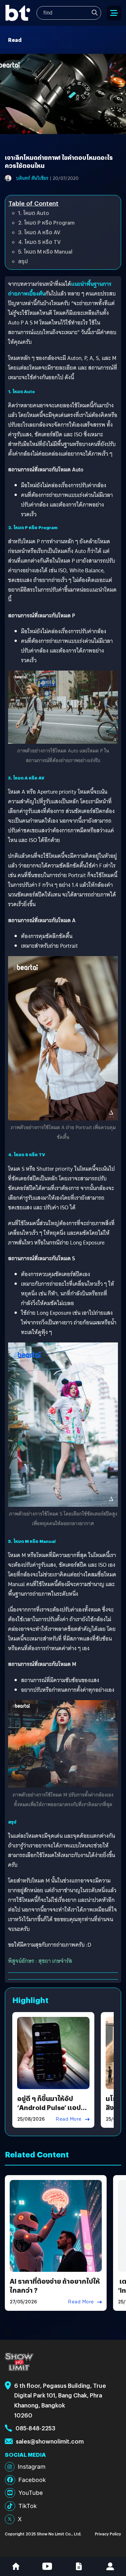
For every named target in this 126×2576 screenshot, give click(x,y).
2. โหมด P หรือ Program (46, 223)
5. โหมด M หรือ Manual (45, 252)
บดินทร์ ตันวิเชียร (32, 178)
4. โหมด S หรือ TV (39, 242)
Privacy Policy (108, 2534)
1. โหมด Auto (34, 213)
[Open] (114, 13)
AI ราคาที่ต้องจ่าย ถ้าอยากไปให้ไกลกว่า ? (55, 2285)
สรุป (23, 261)
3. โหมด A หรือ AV (39, 232)
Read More (69, 2119)
